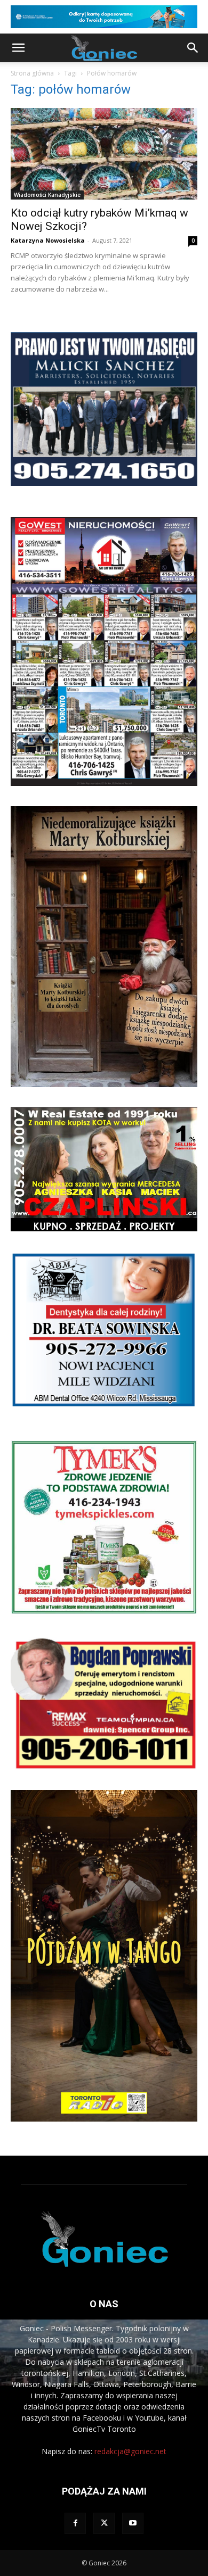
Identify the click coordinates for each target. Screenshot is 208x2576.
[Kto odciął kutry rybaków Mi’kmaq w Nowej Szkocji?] (104, 154)
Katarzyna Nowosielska (48, 240)
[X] (104, 2523)
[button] (18, 48)
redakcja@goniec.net (130, 2451)
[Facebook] (75, 2523)
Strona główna (32, 73)
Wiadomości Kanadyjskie (47, 195)
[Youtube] (133, 2523)
